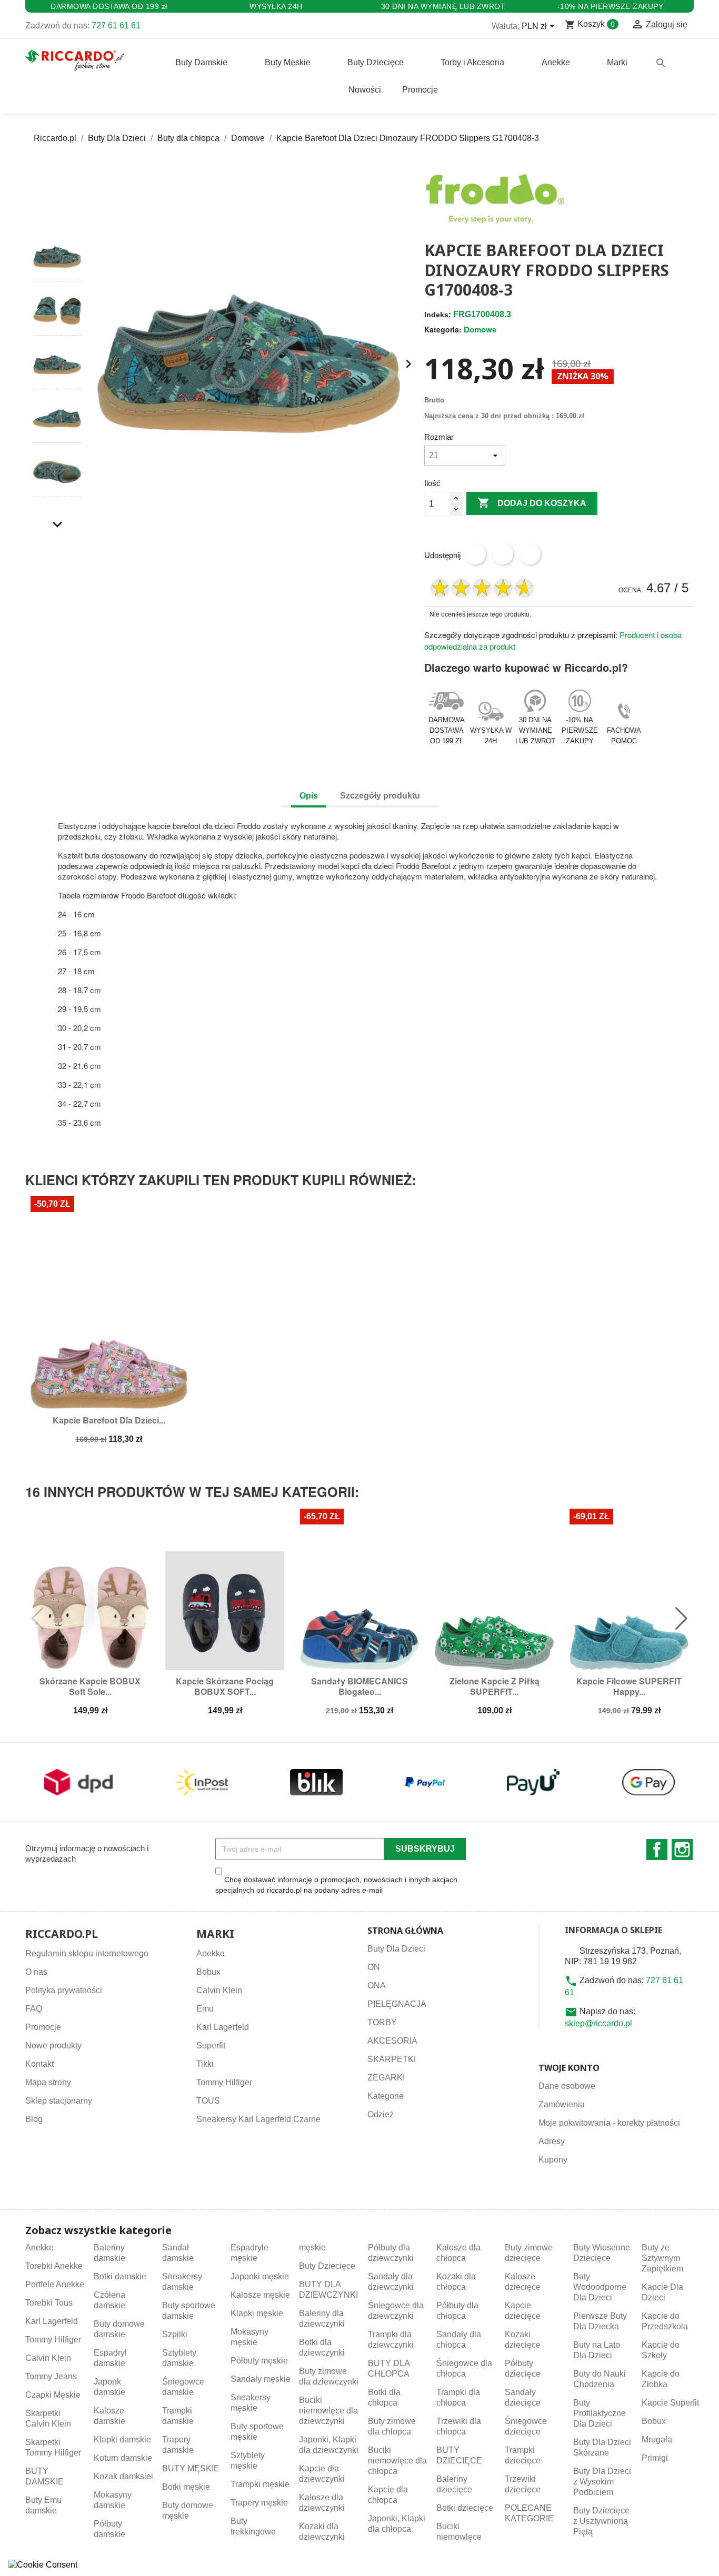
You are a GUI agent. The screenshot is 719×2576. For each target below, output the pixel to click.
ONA (377, 1986)
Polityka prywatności (64, 1990)
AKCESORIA (392, 2041)
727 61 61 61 (116, 26)
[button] (57, 214)
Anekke (211, 1953)
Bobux (208, 1972)
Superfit (211, 2045)
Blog (34, 2119)
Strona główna (405, 1931)
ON (374, 1967)
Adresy (552, 2141)
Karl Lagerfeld (223, 2027)
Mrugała (657, 2439)
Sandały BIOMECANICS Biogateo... (359, 1686)
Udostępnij (475, 554)
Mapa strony (48, 2082)
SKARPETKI (392, 2059)
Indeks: (438, 315)
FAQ (34, 2009)
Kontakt (39, 2064)
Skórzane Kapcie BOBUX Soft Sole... (90, 1686)
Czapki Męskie (53, 2395)
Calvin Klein (219, 1990)
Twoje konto (569, 2068)
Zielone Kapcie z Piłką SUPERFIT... (495, 1686)
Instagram (682, 1850)
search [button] (661, 63)
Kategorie (386, 2096)
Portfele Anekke (55, 2284)
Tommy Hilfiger (224, 2082)
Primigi (655, 2458)
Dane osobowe (567, 2086)
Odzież (381, 2114)
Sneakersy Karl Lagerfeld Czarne (258, 2119)
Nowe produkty (53, 2045)
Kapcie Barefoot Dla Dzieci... (109, 1420)
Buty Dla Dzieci (396, 1949)
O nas (36, 1972)
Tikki (205, 2064)
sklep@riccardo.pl (598, 2023)
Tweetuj (503, 554)
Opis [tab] (309, 796)
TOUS (208, 2101)
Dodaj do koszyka (532, 503)
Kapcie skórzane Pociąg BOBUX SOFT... (225, 1686)
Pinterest (530, 554)
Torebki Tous (49, 2303)
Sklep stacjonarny (59, 2101)
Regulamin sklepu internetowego (87, 1953)
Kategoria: (443, 329)
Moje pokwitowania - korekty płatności (609, 2123)
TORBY (382, 2022)
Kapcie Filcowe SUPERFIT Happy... (629, 1686)
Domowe (480, 329)
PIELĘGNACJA (397, 2004)
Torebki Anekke (54, 2266)
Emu (205, 2009)
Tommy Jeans (51, 2376)
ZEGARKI (386, 2078)
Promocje (43, 2027)
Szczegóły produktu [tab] (380, 796)
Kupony (553, 2160)
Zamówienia (562, 2104)
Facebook (657, 1850)
